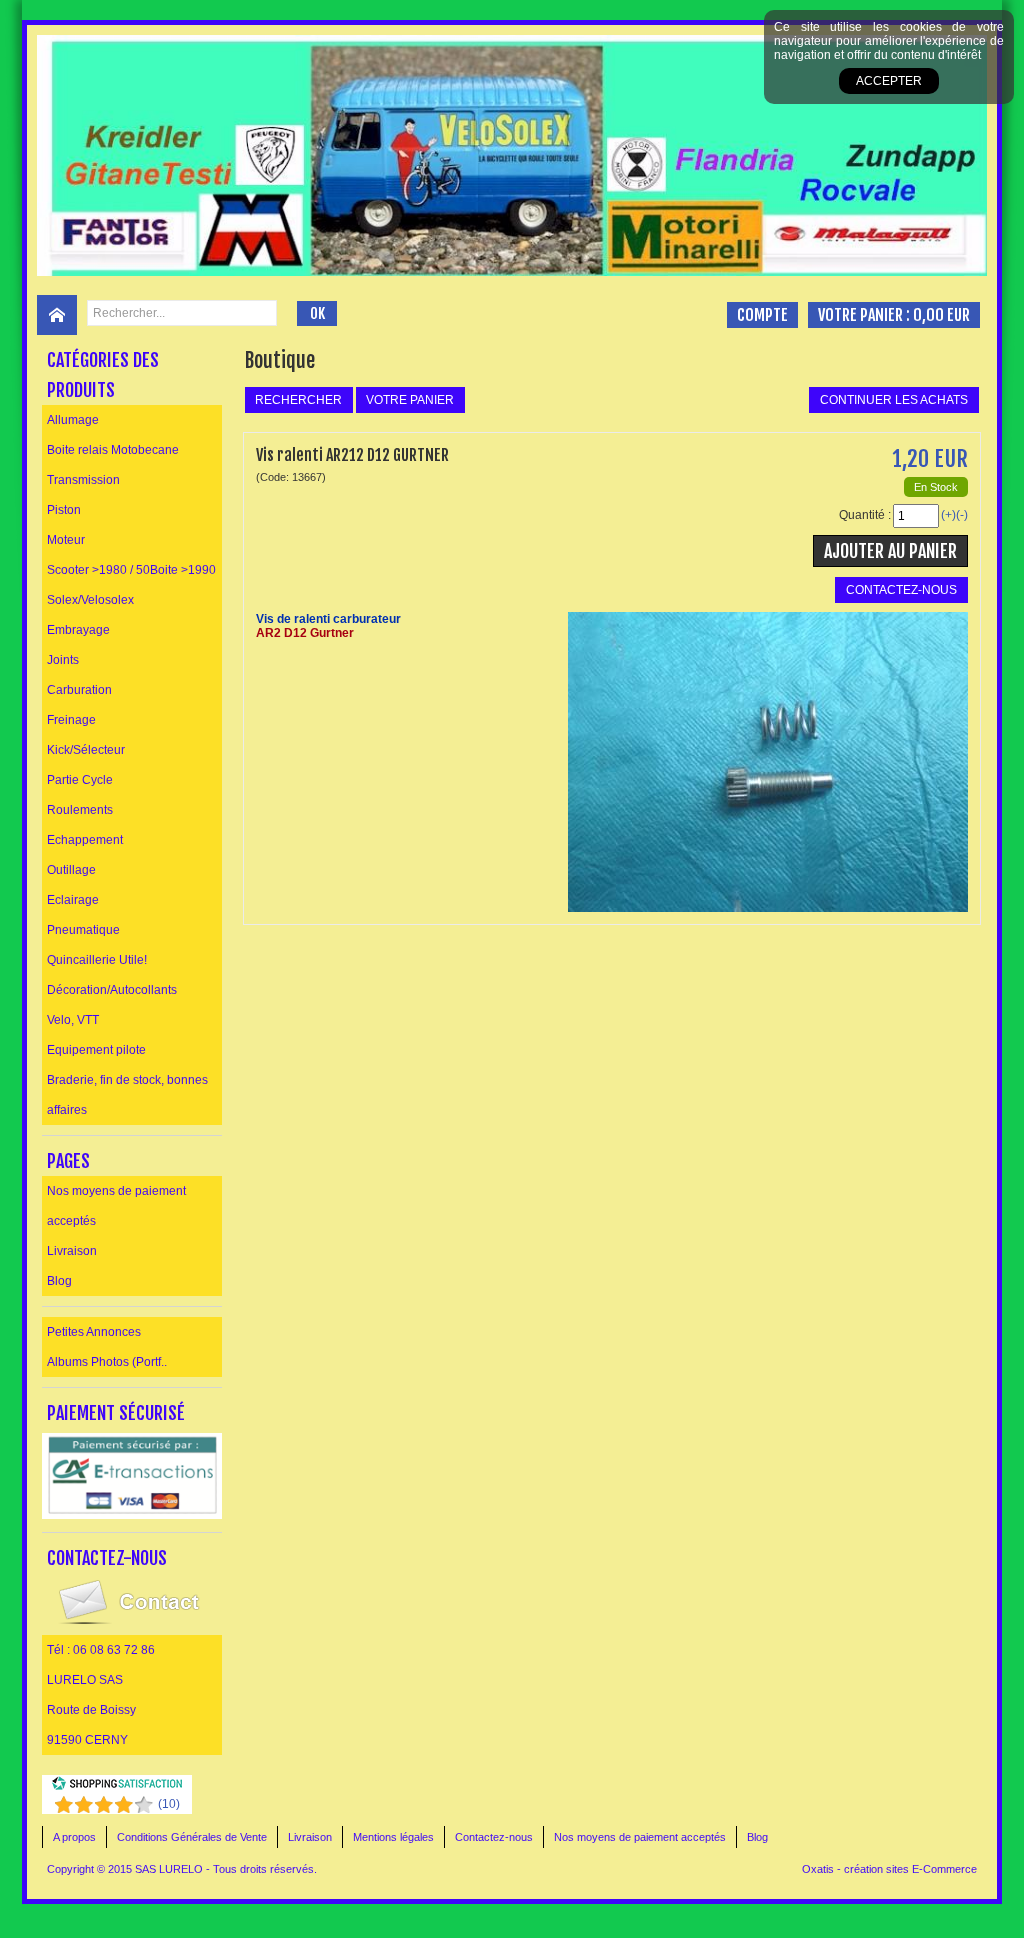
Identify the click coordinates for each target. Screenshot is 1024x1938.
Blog (59, 1281)
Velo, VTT (73, 1020)
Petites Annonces (94, 1332)
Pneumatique (83, 930)
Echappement (85, 840)
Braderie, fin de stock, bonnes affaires (127, 1095)
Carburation (79, 690)
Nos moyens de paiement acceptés (116, 1206)
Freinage (71, 720)
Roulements (80, 810)
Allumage (73, 420)
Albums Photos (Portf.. (107, 1362)
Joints (63, 660)
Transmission (83, 480)
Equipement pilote (96, 1050)
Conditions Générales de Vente (192, 1837)
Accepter (889, 81)
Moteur (66, 540)
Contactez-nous (494, 1837)
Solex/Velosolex (90, 600)
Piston (64, 510)
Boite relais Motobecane (113, 450)
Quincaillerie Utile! (97, 960)
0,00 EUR (941, 315)
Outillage (71, 870)
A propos (74, 1837)
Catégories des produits (103, 375)
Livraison (72, 1251)
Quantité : (865, 515)
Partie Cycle (80, 780)
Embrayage (78, 630)
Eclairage (73, 900)
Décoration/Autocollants (112, 990)
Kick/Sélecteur (86, 750)
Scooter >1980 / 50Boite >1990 (131, 570)
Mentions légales (393, 1837)
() (169, 1804)
